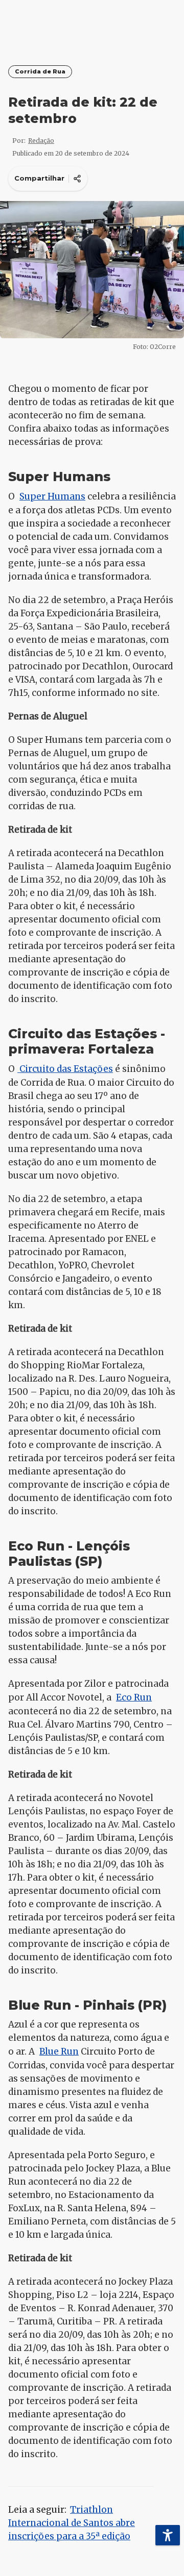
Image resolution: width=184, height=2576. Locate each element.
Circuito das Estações (65, 1069)
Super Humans (52, 496)
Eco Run (134, 1697)
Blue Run (59, 2052)
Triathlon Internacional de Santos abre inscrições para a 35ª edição (72, 2523)
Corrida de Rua (40, 72)
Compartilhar (39, 178)
